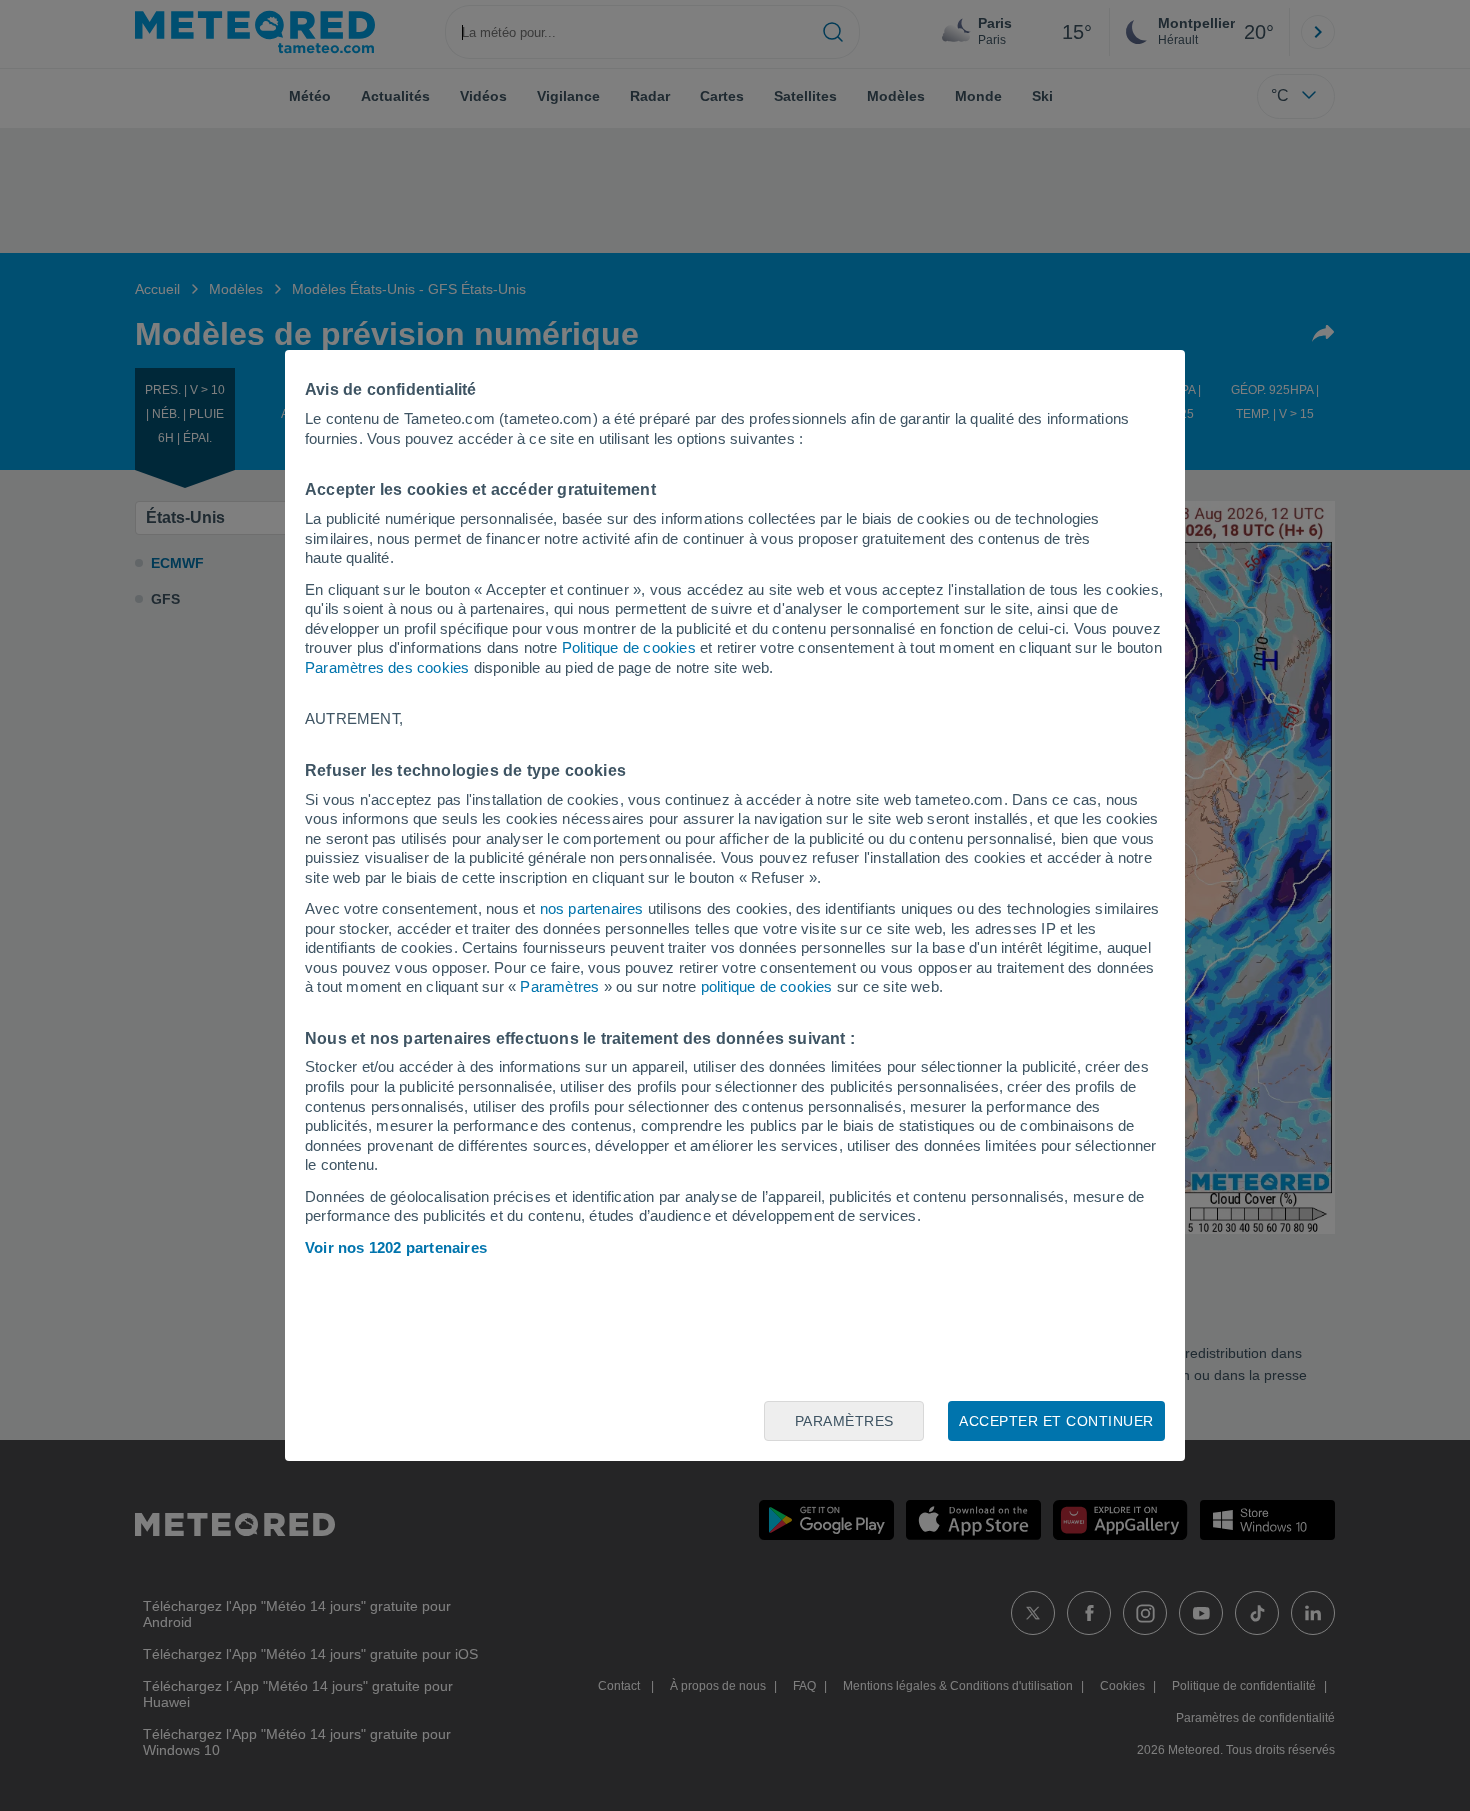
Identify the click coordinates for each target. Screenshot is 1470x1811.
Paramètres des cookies (387, 667)
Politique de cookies (629, 647)
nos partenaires (592, 908)
